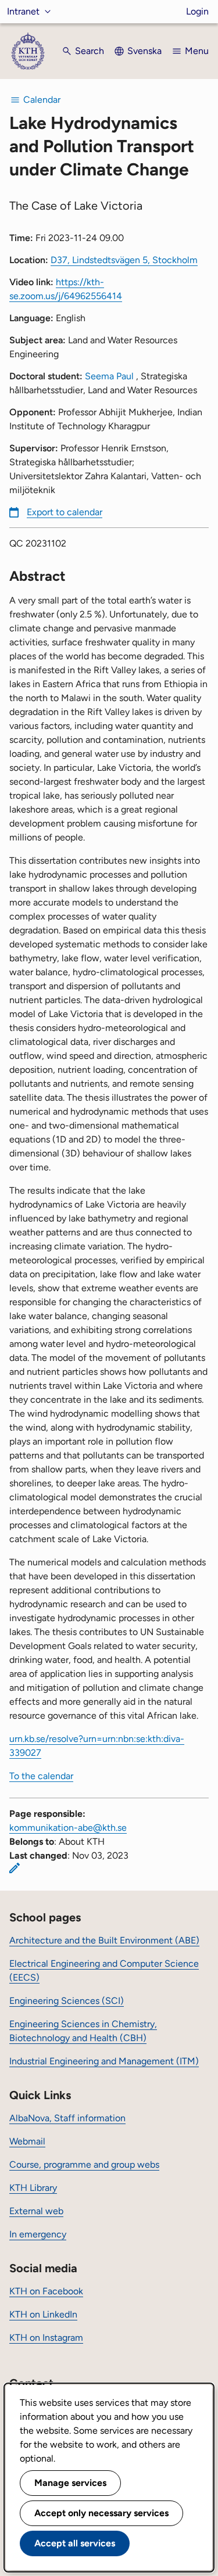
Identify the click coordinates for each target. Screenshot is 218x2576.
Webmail (27, 2141)
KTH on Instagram (46, 2338)
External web (36, 2211)
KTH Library (33, 2188)
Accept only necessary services (101, 2513)
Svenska (144, 51)
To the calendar (41, 1776)
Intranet (23, 11)
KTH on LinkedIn (43, 2314)
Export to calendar (65, 512)
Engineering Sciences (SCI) (67, 2001)
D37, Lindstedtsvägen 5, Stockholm (124, 260)
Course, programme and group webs (84, 2164)
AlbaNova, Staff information (67, 2118)
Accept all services (75, 2543)
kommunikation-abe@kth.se (68, 1828)
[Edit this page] (15, 1868)
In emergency (38, 2234)
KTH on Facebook (46, 2291)
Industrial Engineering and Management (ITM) (104, 2061)
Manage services (70, 2483)
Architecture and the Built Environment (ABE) (104, 1940)
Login (197, 11)
